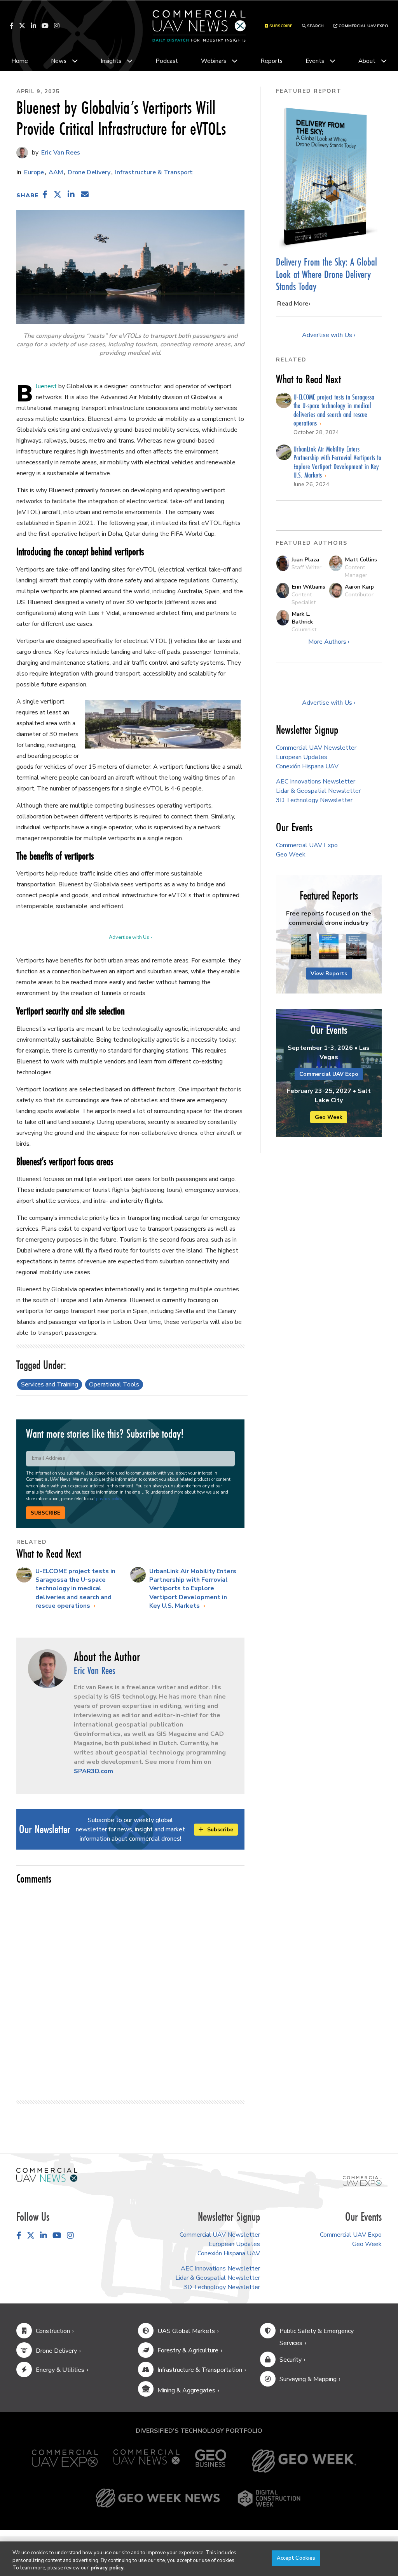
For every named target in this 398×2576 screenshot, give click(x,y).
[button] (45, 195)
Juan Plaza (305, 559)
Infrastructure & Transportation (200, 2370)
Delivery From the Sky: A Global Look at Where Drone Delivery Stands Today (326, 274)
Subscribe (45, 1513)
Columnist (304, 629)
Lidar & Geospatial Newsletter (318, 791)
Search (315, 26)
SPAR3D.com (93, 1771)
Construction (53, 2331)
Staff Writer (306, 567)
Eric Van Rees (60, 153)
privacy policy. (107, 2568)
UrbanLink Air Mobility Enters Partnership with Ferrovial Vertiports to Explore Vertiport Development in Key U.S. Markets (193, 1589)
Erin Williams (308, 587)
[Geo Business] (211, 2461)
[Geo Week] (304, 2461)
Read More (293, 304)
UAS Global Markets (186, 2331)
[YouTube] (45, 26)
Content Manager (356, 571)
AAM (56, 172)
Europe (34, 172)
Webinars (214, 61)
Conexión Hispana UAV (307, 766)
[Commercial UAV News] (147, 2461)
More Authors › (329, 642)
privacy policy (109, 1499)
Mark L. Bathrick (302, 618)
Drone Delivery (89, 172)
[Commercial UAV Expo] (362, 2180)
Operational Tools (114, 1384)
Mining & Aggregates (186, 2390)
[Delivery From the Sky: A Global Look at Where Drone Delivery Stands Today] (329, 177)
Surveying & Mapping (308, 2379)
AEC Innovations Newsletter (316, 782)
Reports (271, 61)
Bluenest (46, 386)
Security (291, 2360)
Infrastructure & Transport (154, 172)
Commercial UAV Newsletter (316, 748)
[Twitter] (22, 26)
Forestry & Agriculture (188, 2350)
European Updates (302, 757)
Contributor (359, 594)
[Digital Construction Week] (269, 2498)
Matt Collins (361, 559)
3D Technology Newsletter (314, 800)
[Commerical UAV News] (47, 2175)
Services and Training (50, 1384)
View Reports (329, 974)
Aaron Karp (359, 587)
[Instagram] (57, 26)
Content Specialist (304, 598)
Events (315, 61)
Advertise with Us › (130, 937)
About (367, 61)
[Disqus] (130, 1989)
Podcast (167, 61)
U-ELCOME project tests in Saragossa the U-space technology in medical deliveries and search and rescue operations (75, 1589)
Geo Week (291, 855)
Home (20, 61)
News (59, 61)
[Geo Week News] (158, 2498)
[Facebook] (12, 26)
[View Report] (301, 947)
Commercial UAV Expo (363, 26)
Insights (111, 61)
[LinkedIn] (33, 26)
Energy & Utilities (60, 2370)
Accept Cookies (296, 2558)
